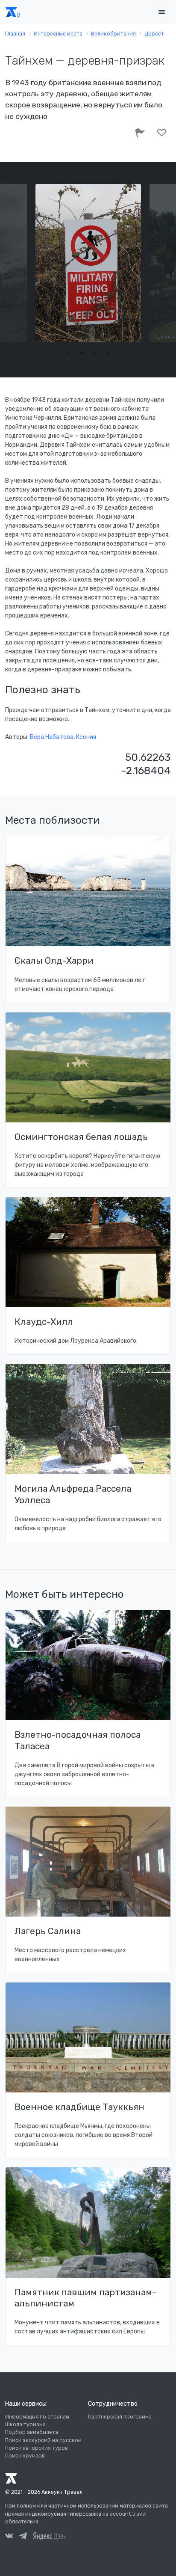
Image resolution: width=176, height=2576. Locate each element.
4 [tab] (94, 353)
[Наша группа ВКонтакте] (9, 2537)
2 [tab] (69, 353)
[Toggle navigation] (161, 12)
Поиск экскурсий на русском (43, 2440)
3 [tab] (82, 353)
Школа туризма (25, 2425)
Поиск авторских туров (37, 2448)
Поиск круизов (25, 2456)
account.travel (128, 2514)
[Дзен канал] (50, 2536)
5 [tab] (107, 353)
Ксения (86, 737)
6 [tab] (120, 353)
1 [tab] (56, 353)
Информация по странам (37, 2417)
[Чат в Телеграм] (23, 2537)
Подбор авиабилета (32, 2432)
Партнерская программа (120, 2417)
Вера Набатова (52, 737)
